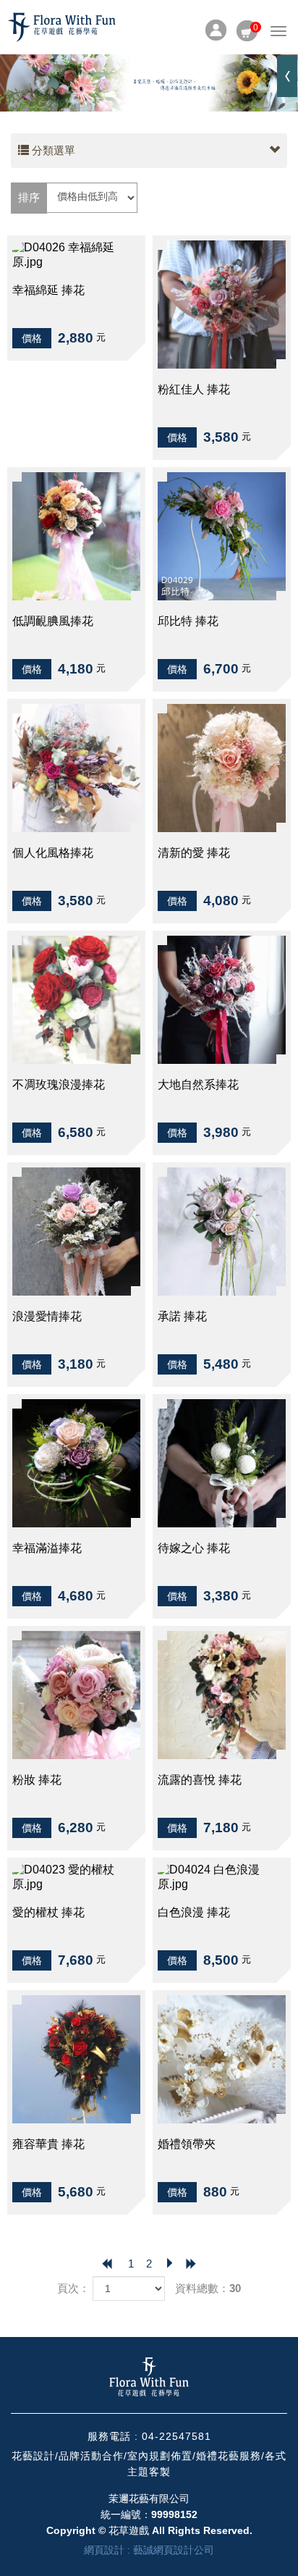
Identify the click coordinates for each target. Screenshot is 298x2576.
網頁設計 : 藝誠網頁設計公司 (149, 2550)
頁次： (73, 2288)
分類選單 (52, 150)
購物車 (247, 28)
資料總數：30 (208, 2288)
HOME (61, 27)
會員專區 (216, 30)
